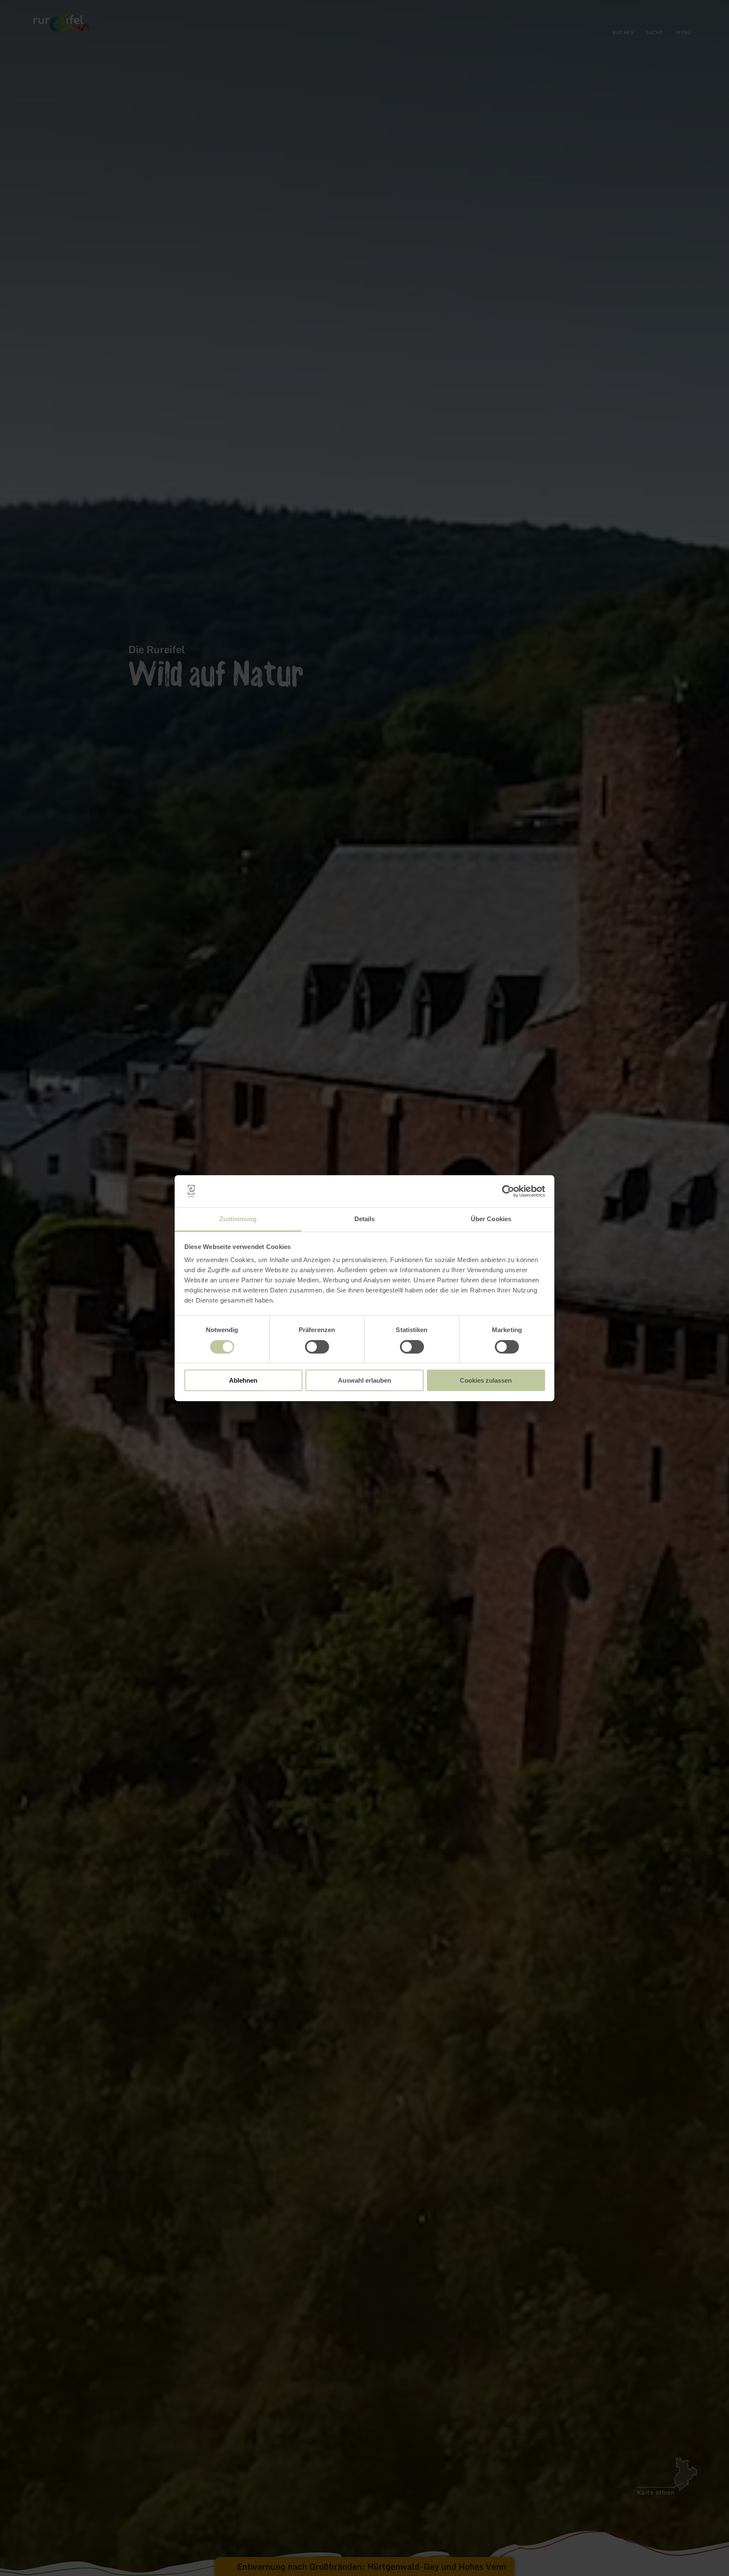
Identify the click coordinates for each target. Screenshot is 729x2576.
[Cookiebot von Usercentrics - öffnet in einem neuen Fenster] (508, 1191)
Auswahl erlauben (364, 1380)
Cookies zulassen (486, 1380)
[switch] (317, 1347)
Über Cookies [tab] (491, 1219)
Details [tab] (365, 1219)
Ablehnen (243, 1380)
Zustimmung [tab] (238, 1219)
